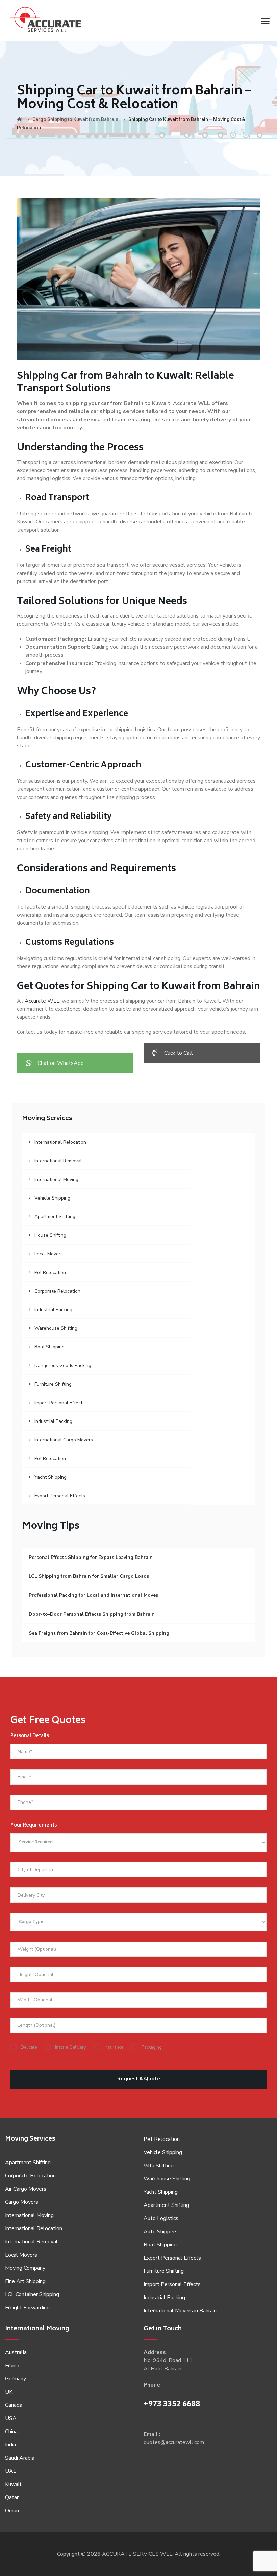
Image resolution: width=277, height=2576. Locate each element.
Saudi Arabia (20, 2458)
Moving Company (25, 2268)
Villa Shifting (159, 2166)
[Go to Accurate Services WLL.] (20, 119)
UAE (11, 2471)
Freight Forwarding (27, 2308)
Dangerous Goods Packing (63, 1365)
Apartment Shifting (55, 1217)
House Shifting (50, 1235)
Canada (14, 2405)
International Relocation (60, 1142)
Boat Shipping (49, 1347)
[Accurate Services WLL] (45, 20)
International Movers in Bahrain (180, 2311)
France (13, 2366)
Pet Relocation (50, 1272)
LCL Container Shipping (32, 2294)
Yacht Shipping (51, 1477)
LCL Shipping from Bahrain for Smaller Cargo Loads (89, 1576)
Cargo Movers (22, 2202)
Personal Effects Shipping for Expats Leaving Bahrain (91, 1557)
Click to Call (179, 1053)
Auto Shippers (161, 2232)
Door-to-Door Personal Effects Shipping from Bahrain (92, 1614)
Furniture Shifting (53, 1384)
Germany (16, 2379)
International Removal (58, 1161)
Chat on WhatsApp (61, 1063)
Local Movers (49, 1254)
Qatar (12, 2497)
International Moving (56, 1179)
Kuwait (13, 2484)
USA (11, 2418)
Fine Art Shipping (25, 2281)
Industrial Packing (53, 1310)
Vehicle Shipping (52, 1198)
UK (9, 2392)
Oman (12, 2511)
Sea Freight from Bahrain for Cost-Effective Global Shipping (99, 1633)
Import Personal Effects (60, 1403)
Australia (16, 2352)
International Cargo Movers (64, 1440)
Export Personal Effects (60, 1496)
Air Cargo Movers (26, 2189)
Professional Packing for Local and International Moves (93, 1595)
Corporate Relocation (57, 1291)
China (11, 2432)
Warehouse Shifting (56, 1328)
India (10, 2445)
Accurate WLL (42, 1001)
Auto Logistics (161, 2218)
